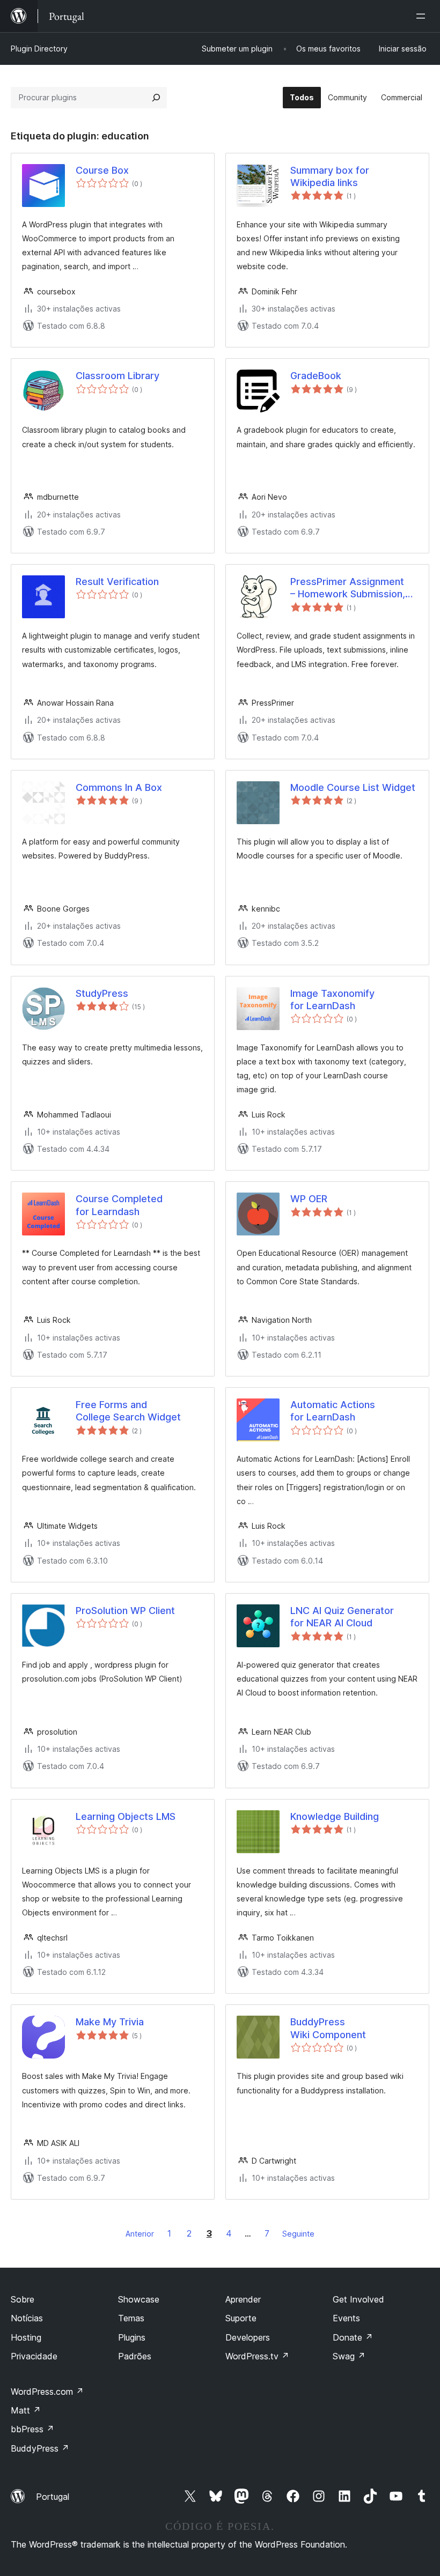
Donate (353, 2337)
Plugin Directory (39, 49)
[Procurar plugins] (156, 98)
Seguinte (298, 2234)
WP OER (309, 1199)
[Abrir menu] (423, 16)
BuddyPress (40, 2448)
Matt (26, 2410)
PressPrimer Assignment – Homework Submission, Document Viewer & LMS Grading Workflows (348, 588)
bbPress (32, 2429)
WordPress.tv (257, 2356)
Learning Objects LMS (126, 1816)
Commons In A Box (119, 787)
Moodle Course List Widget (353, 787)
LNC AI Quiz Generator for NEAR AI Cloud (342, 1617)
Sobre (23, 2299)
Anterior (140, 2234)
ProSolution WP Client (125, 1611)
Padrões (135, 2356)
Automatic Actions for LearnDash (333, 1411)
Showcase (139, 2299)
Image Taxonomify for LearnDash (332, 1000)
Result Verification (117, 582)
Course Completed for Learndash (119, 1205)
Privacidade (34, 2356)
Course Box (102, 170)
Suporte (241, 2318)
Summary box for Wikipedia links (330, 176)
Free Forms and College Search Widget (128, 1411)
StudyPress (102, 993)
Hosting (26, 2337)
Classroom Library (118, 376)
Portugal (53, 2497)
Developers (248, 2337)
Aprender (243, 2299)
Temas (131, 2318)
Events (346, 2318)
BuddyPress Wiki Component (328, 2028)
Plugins (132, 2337)
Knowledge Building (335, 1816)
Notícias (27, 2318)
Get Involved (358, 2299)
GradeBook (316, 376)
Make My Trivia (110, 2022)
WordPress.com (47, 2392)
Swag (349, 2356)
